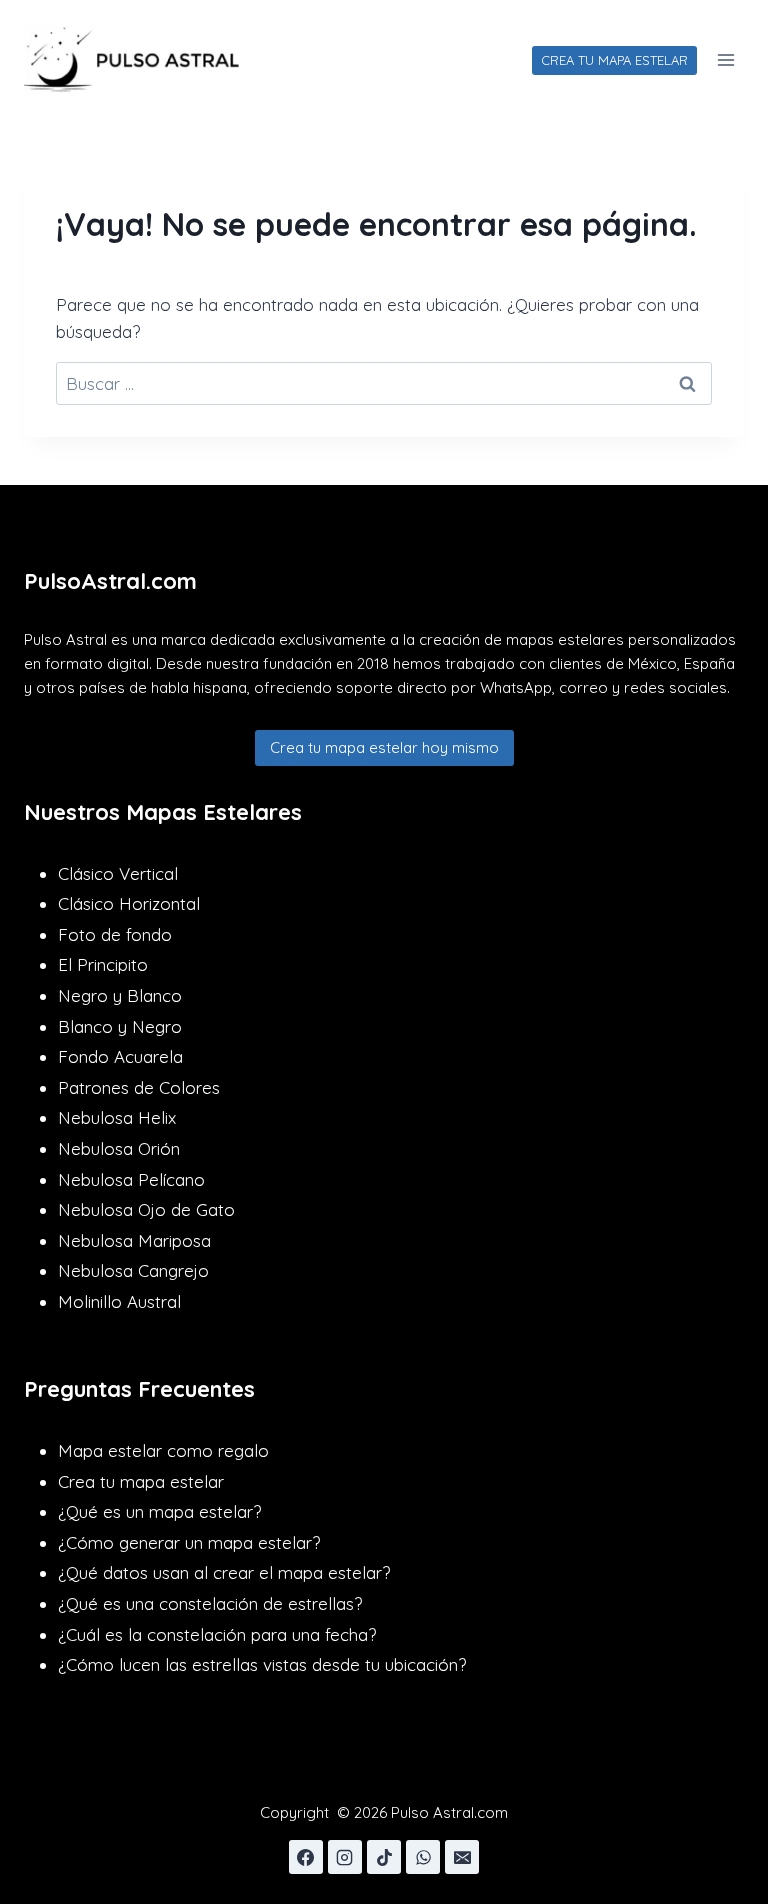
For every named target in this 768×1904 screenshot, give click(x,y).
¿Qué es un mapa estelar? (159, 1511)
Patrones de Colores (139, 1087)
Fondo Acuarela (120, 1056)
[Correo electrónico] (462, 1857)
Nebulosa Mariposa (134, 1240)
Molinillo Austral (119, 1301)
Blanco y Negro (120, 1026)
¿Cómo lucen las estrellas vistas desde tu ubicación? (262, 1664)
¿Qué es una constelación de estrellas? (210, 1603)
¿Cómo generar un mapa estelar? (189, 1542)
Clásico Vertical (118, 873)
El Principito (103, 964)
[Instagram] (345, 1857)
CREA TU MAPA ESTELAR (614, 60)
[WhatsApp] (423, 1857)
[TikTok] (384, 1857)
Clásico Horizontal (129, 903)
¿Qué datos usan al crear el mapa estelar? (224, 1572)
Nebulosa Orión (119, 1148)
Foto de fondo (115, 934)
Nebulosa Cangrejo (133, 1270)
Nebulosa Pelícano (131, 1179)
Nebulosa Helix (117, 1117)
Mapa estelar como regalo (163, 1450)
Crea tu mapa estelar (141, 1481)
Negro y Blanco (120, 995)
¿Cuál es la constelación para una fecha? (217, 1634)
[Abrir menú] (725, 59)
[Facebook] (306, 1857)
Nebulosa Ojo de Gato (146, 1209)
